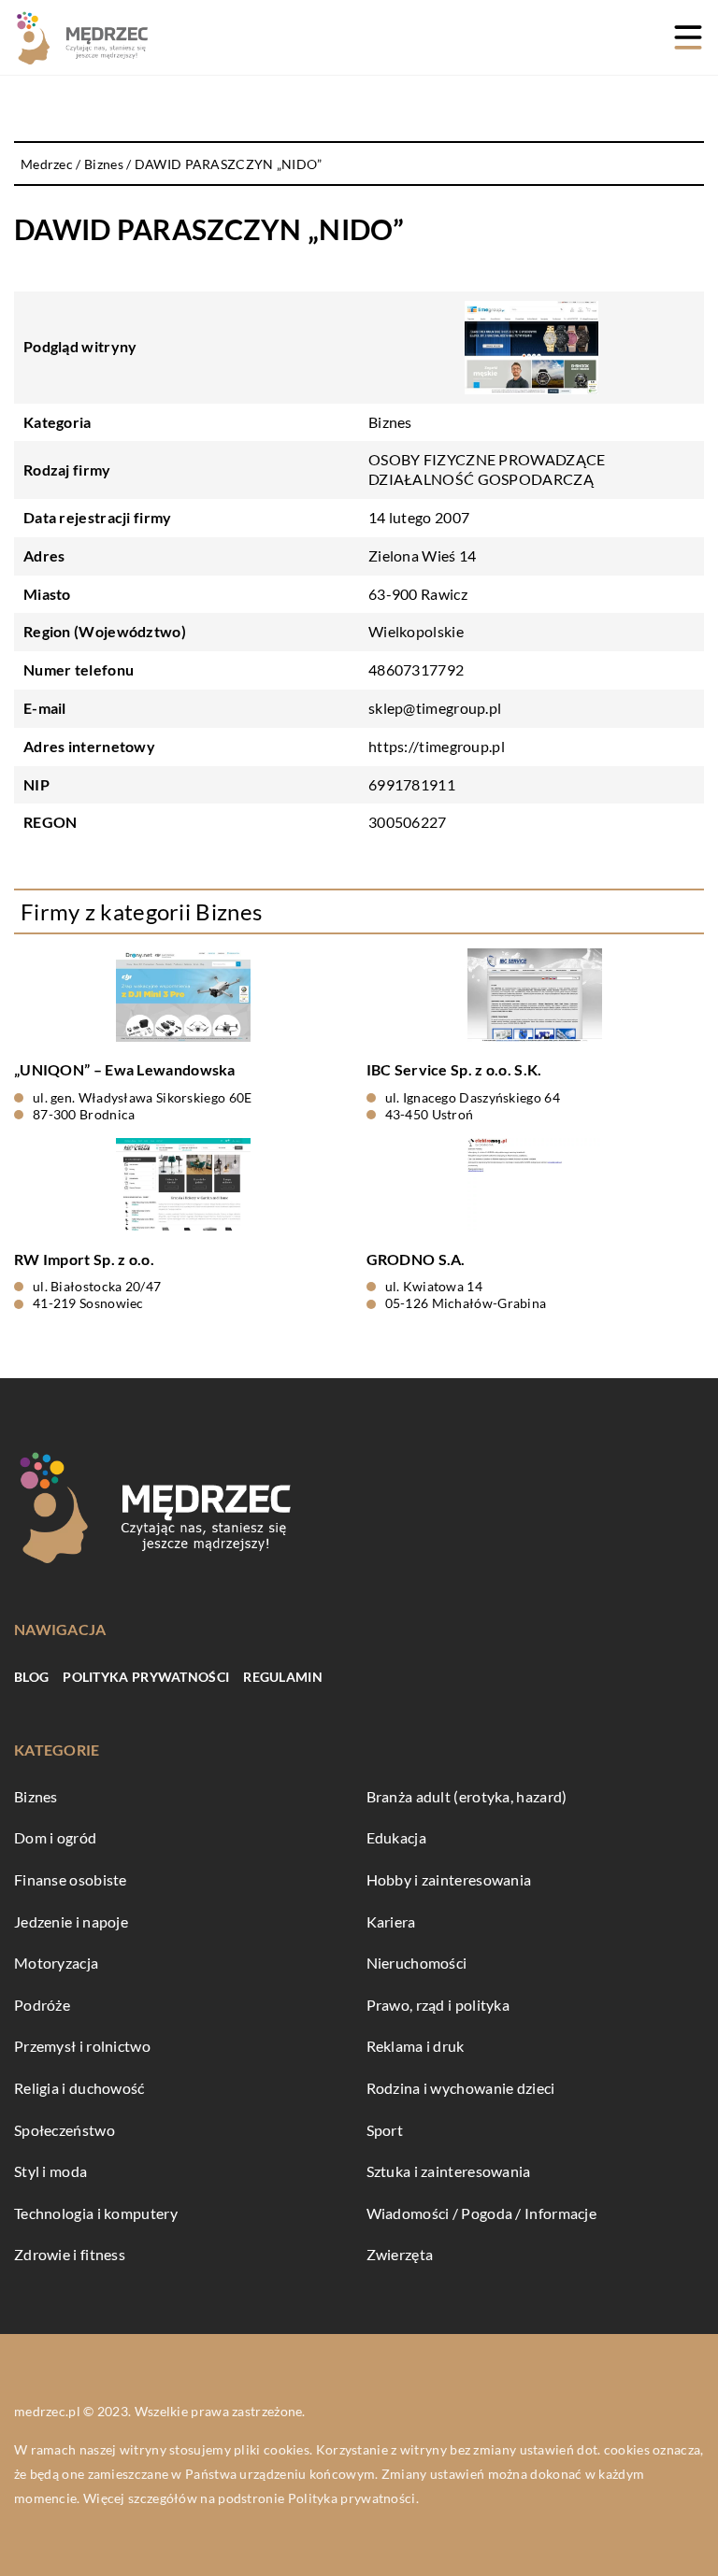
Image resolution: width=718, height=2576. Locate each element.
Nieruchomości (417, 1963)
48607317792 (416, 669)
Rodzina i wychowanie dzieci (461, 2088)
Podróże (42, 2005)
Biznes (390, 422)
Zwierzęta (400, 2254)
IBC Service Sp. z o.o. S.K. (454, 1069)
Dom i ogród (55, 1837)
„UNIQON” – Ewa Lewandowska (125, 1069)
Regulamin (283, 1677)
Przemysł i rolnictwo (82, 2046)
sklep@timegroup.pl (435, 708)
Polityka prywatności (146, 1677)
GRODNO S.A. (416, 1259)
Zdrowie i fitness (70, 2254)
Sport (385, 2130)
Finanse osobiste (71, 1879)
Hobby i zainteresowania (449, 1879)
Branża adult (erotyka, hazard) (467, 1796)
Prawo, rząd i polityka (438, 2005)
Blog (31, 1677)
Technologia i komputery (96, 2213)
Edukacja (396, 1837)
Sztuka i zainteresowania (449, 2171)
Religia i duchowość (79, 2088)
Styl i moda (50, 2171)
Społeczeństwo (65, 2130)
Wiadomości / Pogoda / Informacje (482, 2213)
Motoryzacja (56, 1963)
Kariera (391, 1921)
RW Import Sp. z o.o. (84, 1259)
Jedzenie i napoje (71, 1921)
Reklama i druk (416, 2046)
